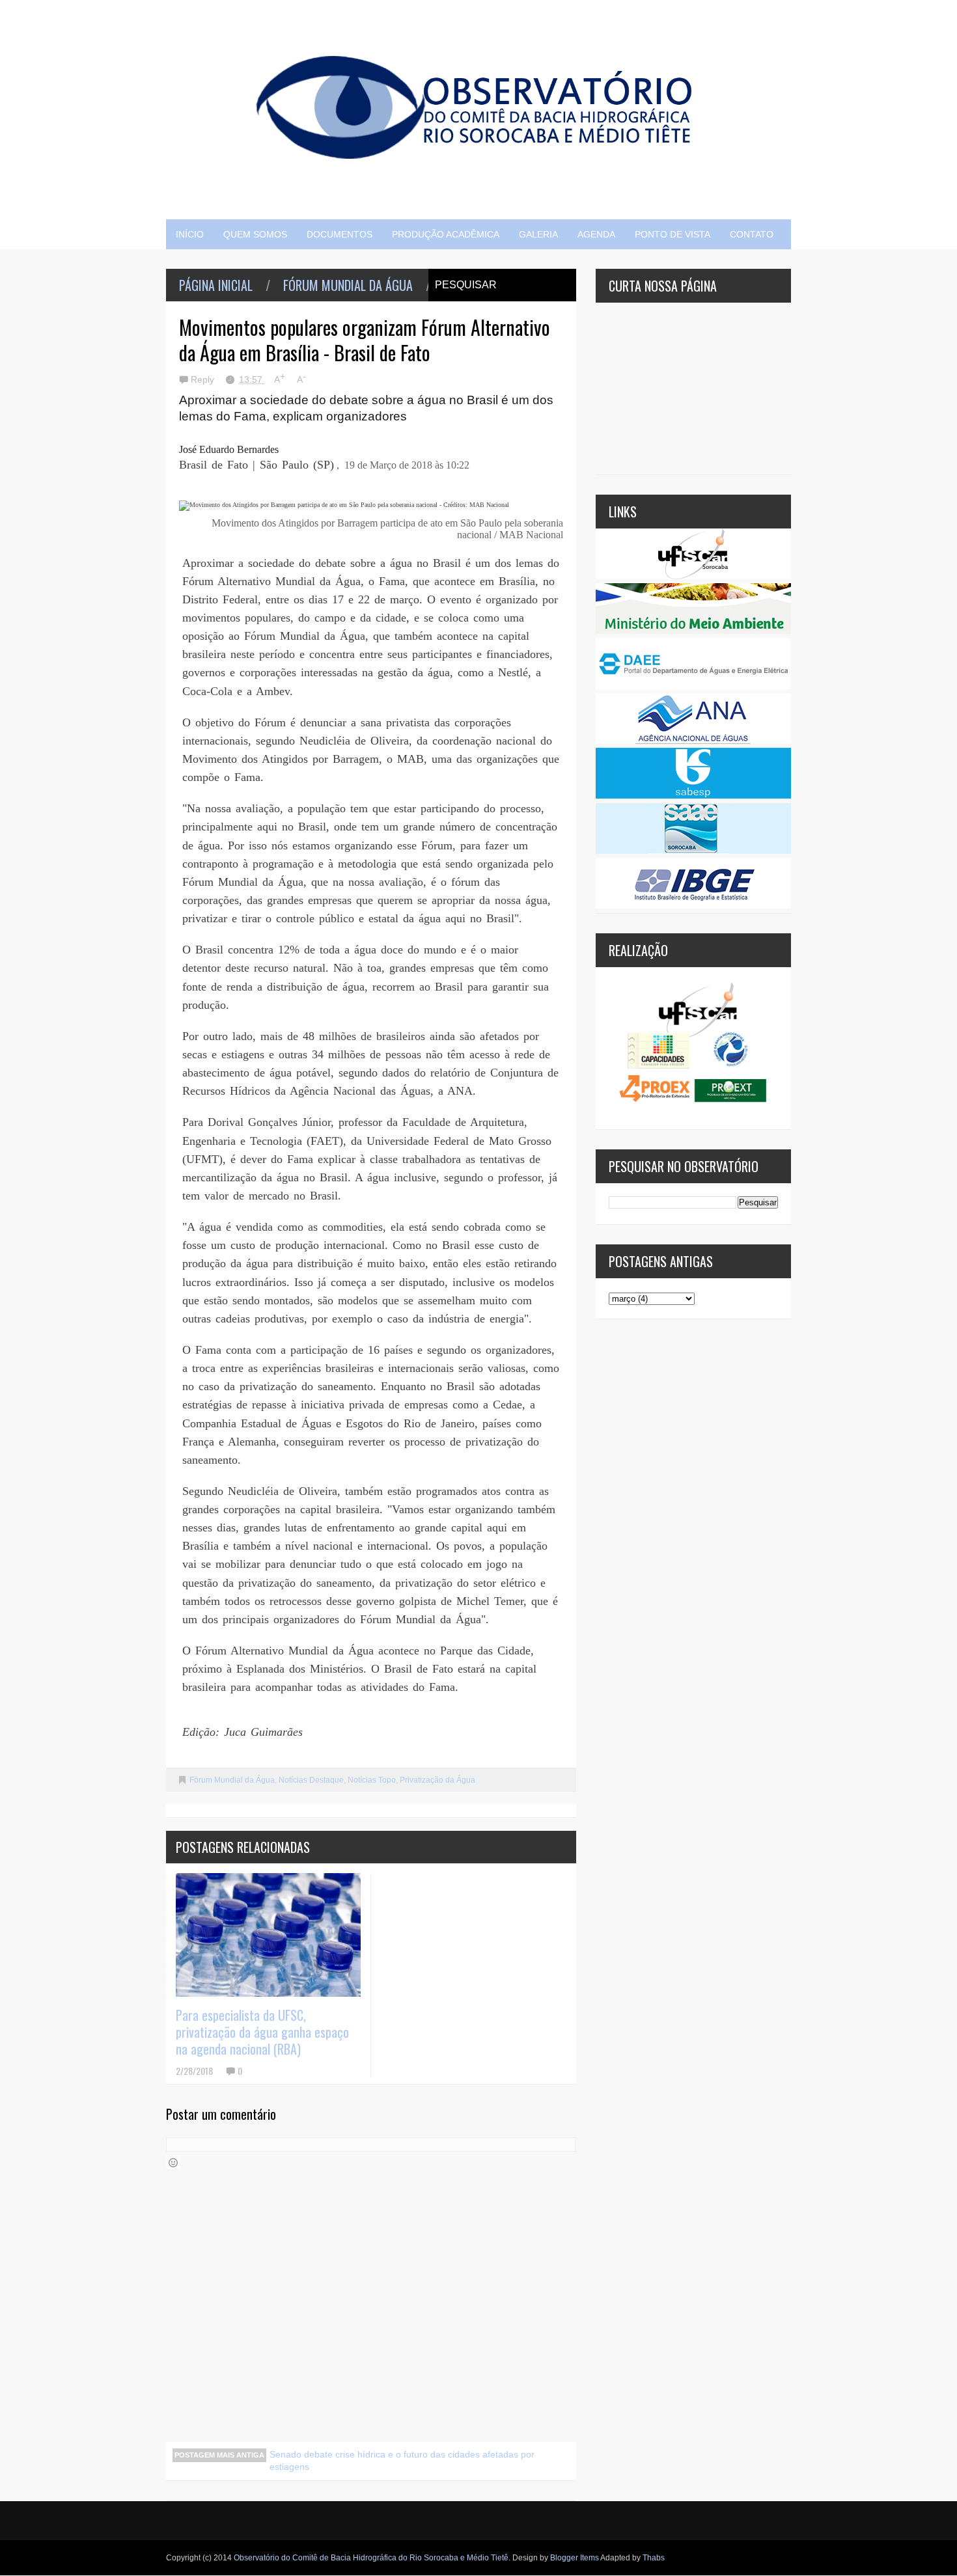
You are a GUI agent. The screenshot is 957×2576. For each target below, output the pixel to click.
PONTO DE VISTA (673, 234)
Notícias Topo (372, 1780)
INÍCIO (190, 234)
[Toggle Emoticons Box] (173, 2163)
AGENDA (596, 234)
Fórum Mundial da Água (348, 285)
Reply (204, 379)
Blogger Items (575, 2558)
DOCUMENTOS (340, 234)
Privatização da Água (437, 1780)
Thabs (654, 2558)
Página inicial (216, 285)
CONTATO (752, 234)
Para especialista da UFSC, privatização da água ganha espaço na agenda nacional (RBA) (262, 2032)
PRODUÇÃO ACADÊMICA (446, 234)
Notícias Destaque (311, 1780)
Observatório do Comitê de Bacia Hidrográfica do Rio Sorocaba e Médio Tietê (371, 2558)
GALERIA (538, 234)
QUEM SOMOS (255, 234)
